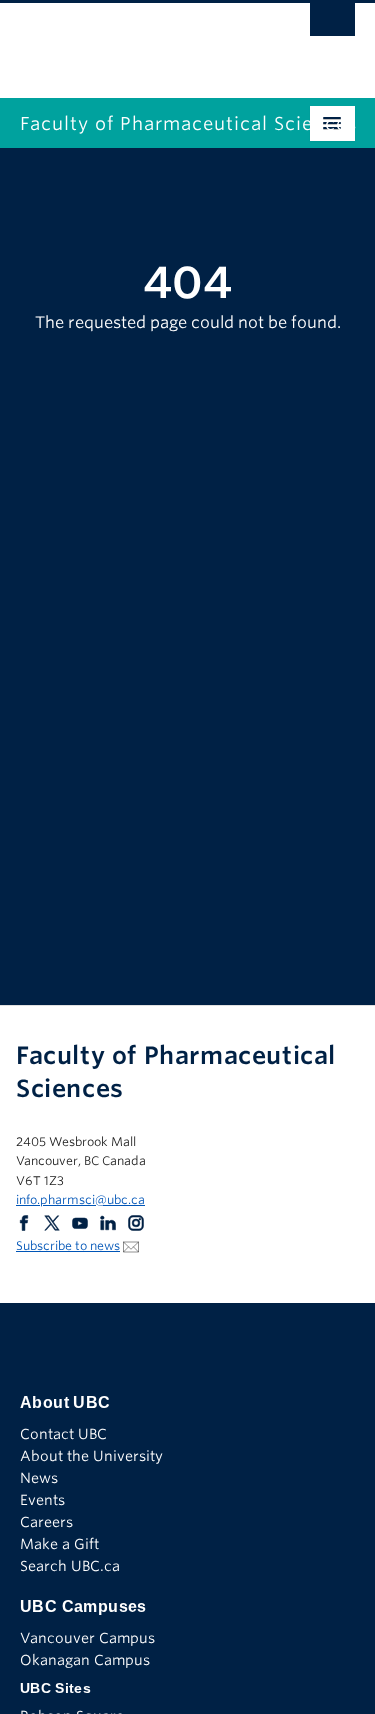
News (39, 1478)
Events (42, 1500)
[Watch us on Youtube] (80, 1222)
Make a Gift (59, 1544)
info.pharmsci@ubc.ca (80, 1199)
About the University (91, 1456)
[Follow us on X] (52, 1222)
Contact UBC (63, 1434)
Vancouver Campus (87, 1638)
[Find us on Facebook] (24, 1222)
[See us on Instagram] (136, 1222)
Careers (46, 1522)
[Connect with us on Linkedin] (108, 1222)
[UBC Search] (332, 25)
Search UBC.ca (70, 1566)
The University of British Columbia (137, 41)
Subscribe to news (68, 1245)
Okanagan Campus (85, 1660)
